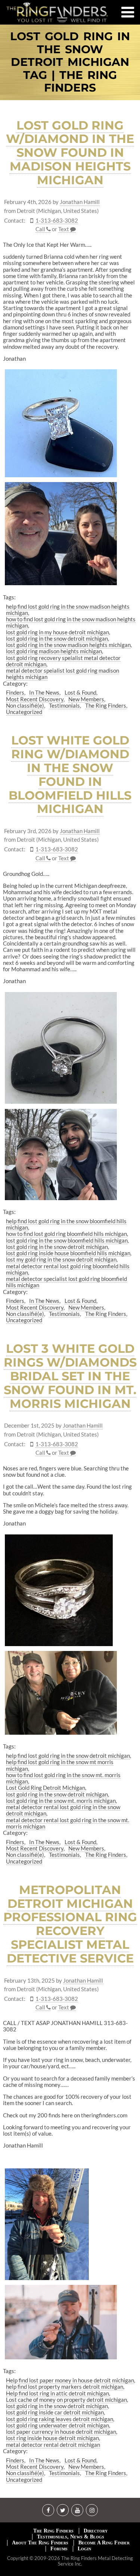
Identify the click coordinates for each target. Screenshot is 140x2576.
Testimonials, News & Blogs (71, 2537)
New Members (86, 699)
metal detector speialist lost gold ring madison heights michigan (63, 674)
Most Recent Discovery (35, 699)
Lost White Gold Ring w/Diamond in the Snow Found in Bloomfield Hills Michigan (70, 774)
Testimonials (64, 705)
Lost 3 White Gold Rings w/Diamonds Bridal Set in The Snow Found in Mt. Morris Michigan (70, 1376)
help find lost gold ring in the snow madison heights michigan (68, 610)
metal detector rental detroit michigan (53, 2445)
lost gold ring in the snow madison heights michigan (68, 645)
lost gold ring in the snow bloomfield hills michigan (67, 1240)
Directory (96, 2531)
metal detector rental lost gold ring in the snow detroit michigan (63, 1810)
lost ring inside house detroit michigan (52, 2438)
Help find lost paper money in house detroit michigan (70, 2380)
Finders (15, 692)
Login (84, 2549)
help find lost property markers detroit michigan (65, 2387)
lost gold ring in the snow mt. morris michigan (61, 1801)
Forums (59, 2549)
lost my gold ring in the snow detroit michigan (61, 1259)
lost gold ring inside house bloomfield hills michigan (68, 1253)
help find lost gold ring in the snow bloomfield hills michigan (66, 1224)
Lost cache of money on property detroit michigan (66, 2400)
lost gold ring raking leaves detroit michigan (60, 2419)
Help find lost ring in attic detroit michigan (57, 2393)
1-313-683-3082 (57, 221)
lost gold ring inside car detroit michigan (55, 2412)
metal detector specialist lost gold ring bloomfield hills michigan (66, 1282)
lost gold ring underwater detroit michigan (57, 2425)
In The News (44, 692)
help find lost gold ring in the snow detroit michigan (68, 1756)
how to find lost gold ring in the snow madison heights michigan (71, 622)
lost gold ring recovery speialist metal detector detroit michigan (63, 661)
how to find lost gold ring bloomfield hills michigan (66, 1234)
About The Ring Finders (40, 2543)
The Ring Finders (106, 705)
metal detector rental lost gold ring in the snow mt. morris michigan (68, 1823)
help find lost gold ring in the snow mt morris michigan (60, 1765)
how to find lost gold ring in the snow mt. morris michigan (63, 1778)
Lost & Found (80, 692)
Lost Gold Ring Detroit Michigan (46, 1788)
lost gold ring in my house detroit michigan (57, 632)
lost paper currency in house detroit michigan (61, 2432)
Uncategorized (24, 712)
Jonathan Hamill (80, 202)
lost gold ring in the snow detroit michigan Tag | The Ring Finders (70, 62)
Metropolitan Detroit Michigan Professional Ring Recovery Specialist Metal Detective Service (70, 1924)
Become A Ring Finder (104, 2543)
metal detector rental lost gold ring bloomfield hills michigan (68, 1269)
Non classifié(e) (25, 705)
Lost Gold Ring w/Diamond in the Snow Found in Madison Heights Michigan (70, 153)
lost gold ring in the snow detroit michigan (57, 638)
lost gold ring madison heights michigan (54, 651)
